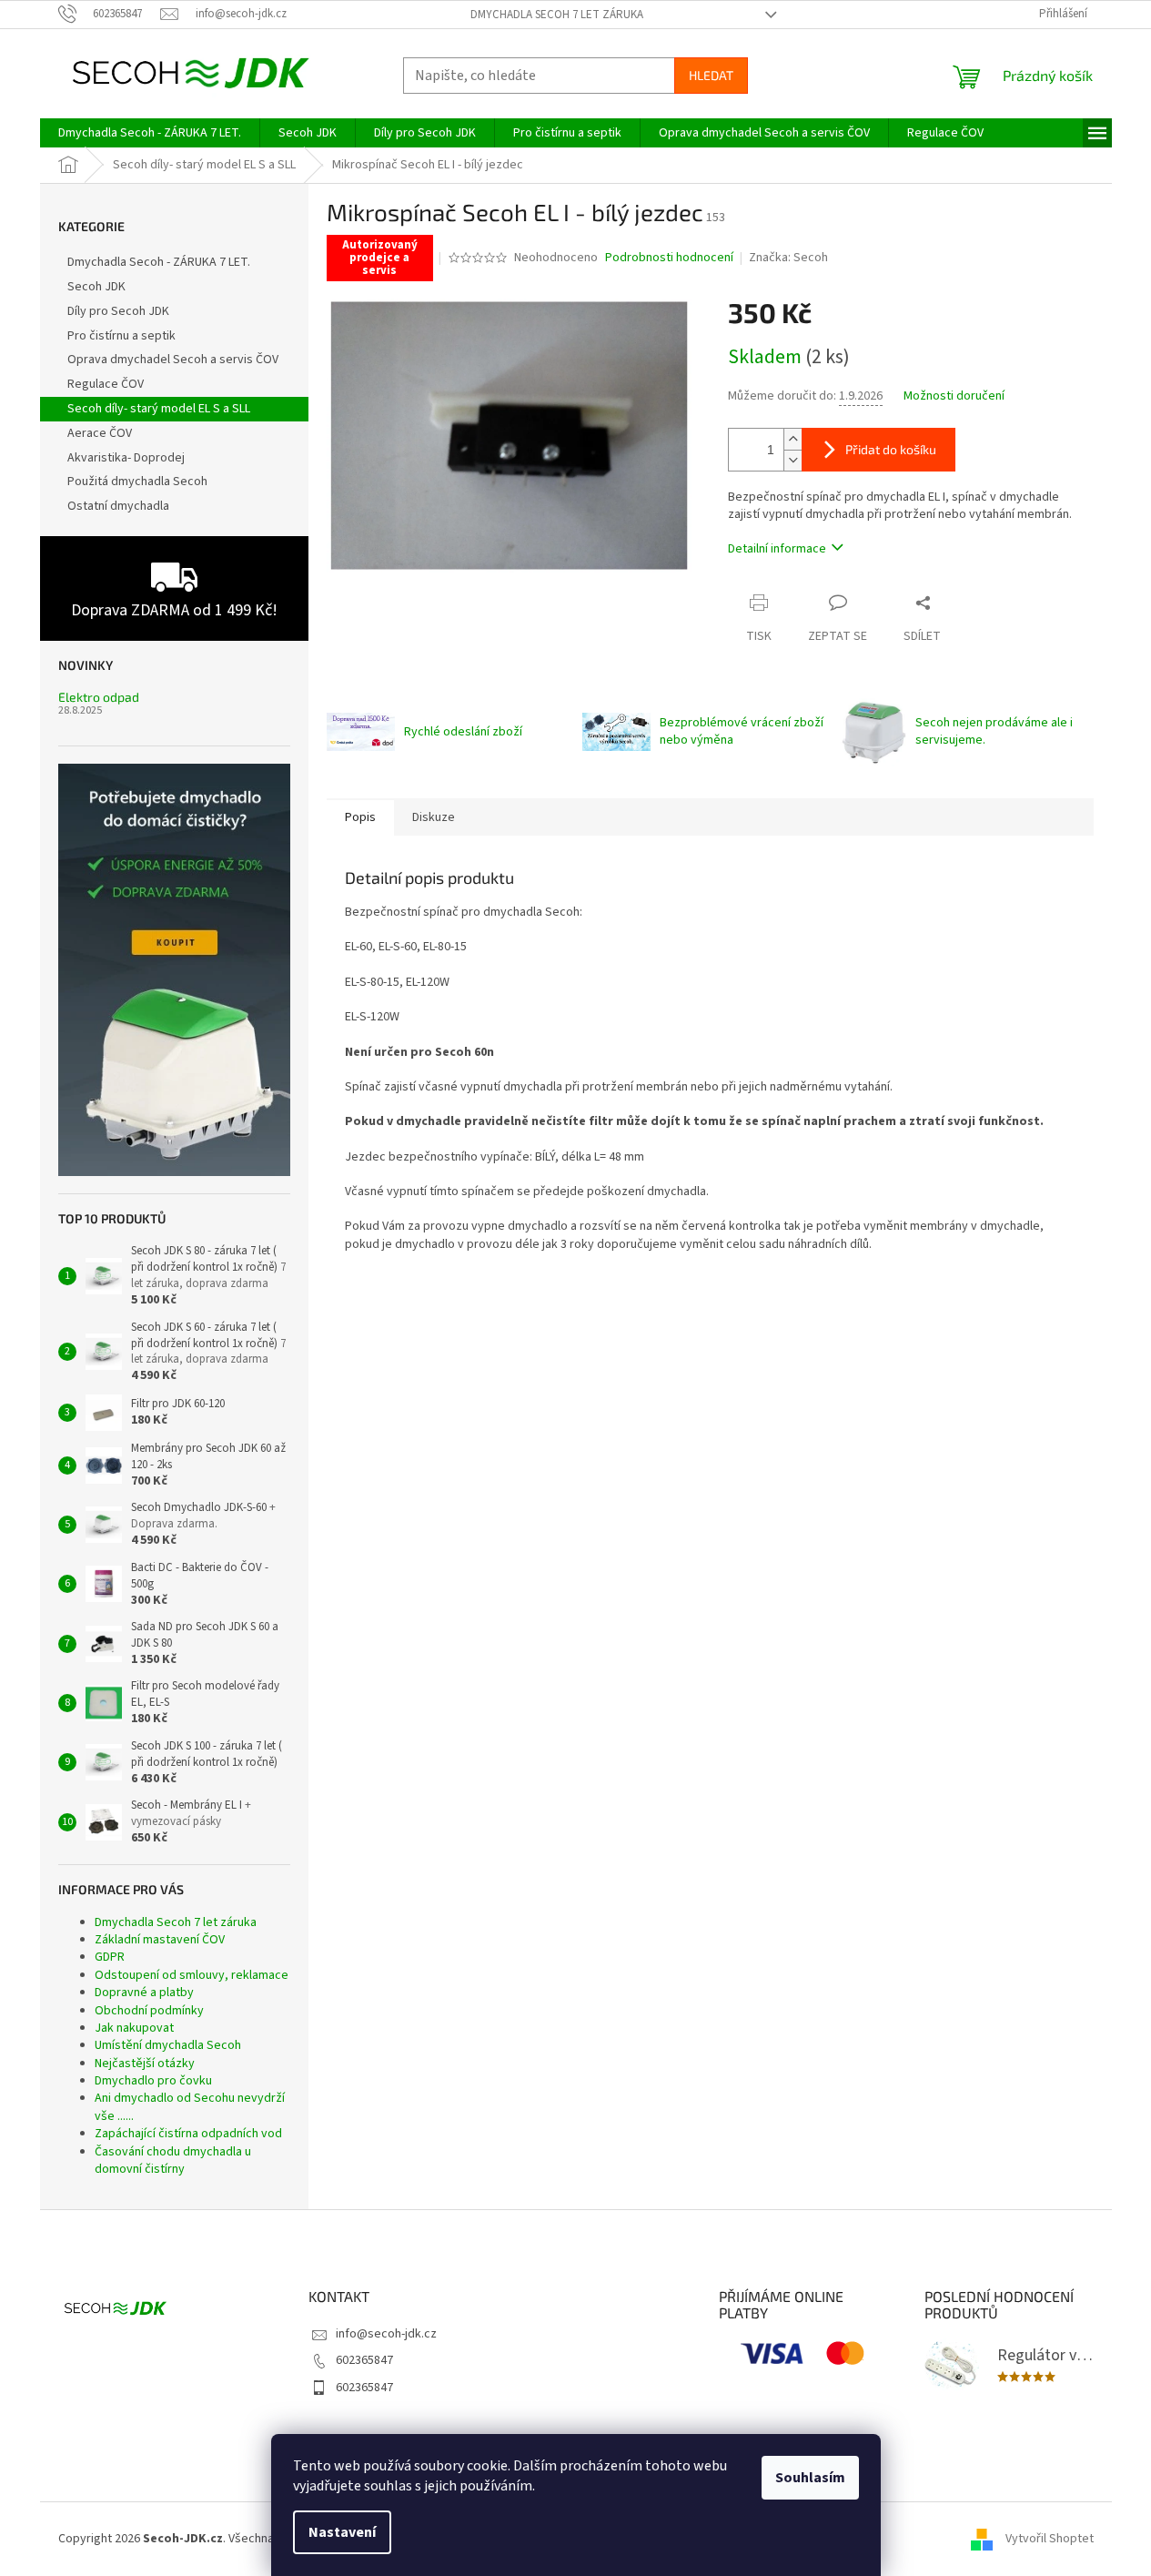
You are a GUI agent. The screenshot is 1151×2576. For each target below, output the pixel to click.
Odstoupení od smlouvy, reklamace (192, 1975)
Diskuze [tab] (434, 817)
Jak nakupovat (134, 2028)
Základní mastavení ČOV (160, 1940)
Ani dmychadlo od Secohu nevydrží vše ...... (190, 2107)
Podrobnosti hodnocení (669, 258)
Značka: (788, 258)
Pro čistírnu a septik (121, 336)
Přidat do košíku (891, 449)
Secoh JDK (96, 287)
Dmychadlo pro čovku (153, 2081)
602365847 (364, 2360)
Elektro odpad (99, 697)
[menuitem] (150, 133)
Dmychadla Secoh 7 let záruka (557, 15)
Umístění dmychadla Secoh (168, 2045)
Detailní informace (777, 549)
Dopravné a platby (144, 1993)
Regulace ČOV (106, 384)
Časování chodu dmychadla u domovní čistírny (173, 2160)
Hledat (711, 75)
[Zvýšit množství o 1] (793, 439)
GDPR (110, 1957)
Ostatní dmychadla (118, 506)
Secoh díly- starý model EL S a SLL (159, 409)
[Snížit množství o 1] (793, 460)
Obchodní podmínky (149, 2011)
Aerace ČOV (100, 433)
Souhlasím (810, 2478)
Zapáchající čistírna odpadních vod (188, 2134)
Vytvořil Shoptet (1050, 2539)
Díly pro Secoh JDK (118, 311)
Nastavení (342, 2532)
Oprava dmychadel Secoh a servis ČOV (173, 360)
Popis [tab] (360, 817)
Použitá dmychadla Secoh (137, 482)
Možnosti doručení (954, 396)
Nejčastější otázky (145, 2064)
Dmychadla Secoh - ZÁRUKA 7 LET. (159, 262)
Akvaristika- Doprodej (126, 458)
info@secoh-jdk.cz (386, 2334)
